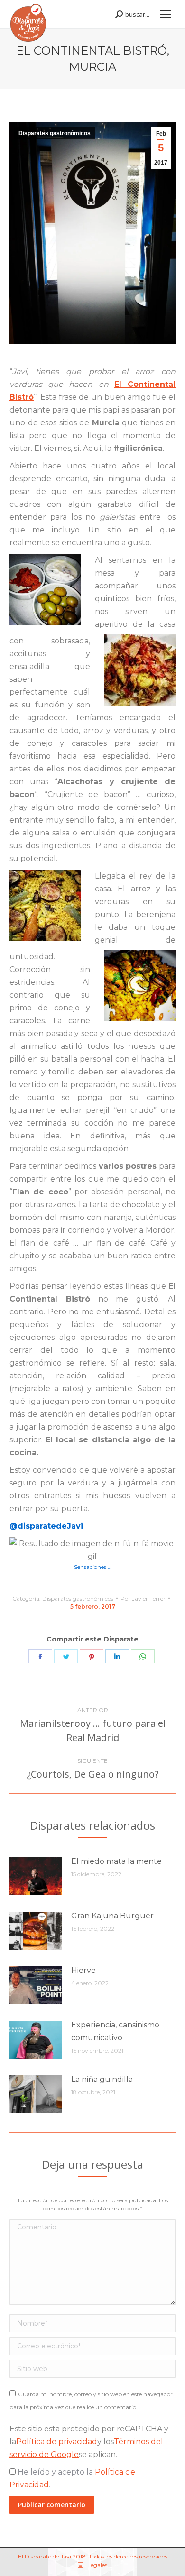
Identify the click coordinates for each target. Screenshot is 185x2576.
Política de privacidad (57, 2442)
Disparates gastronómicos (55, 133)
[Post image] (36, 1876)
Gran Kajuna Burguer (112, 1916)
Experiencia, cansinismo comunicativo (115, 2031)
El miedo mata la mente (116, 1861)
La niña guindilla (102, 2079)
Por (143, 1599)
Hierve (83, 1970)
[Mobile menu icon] (166, 14)
